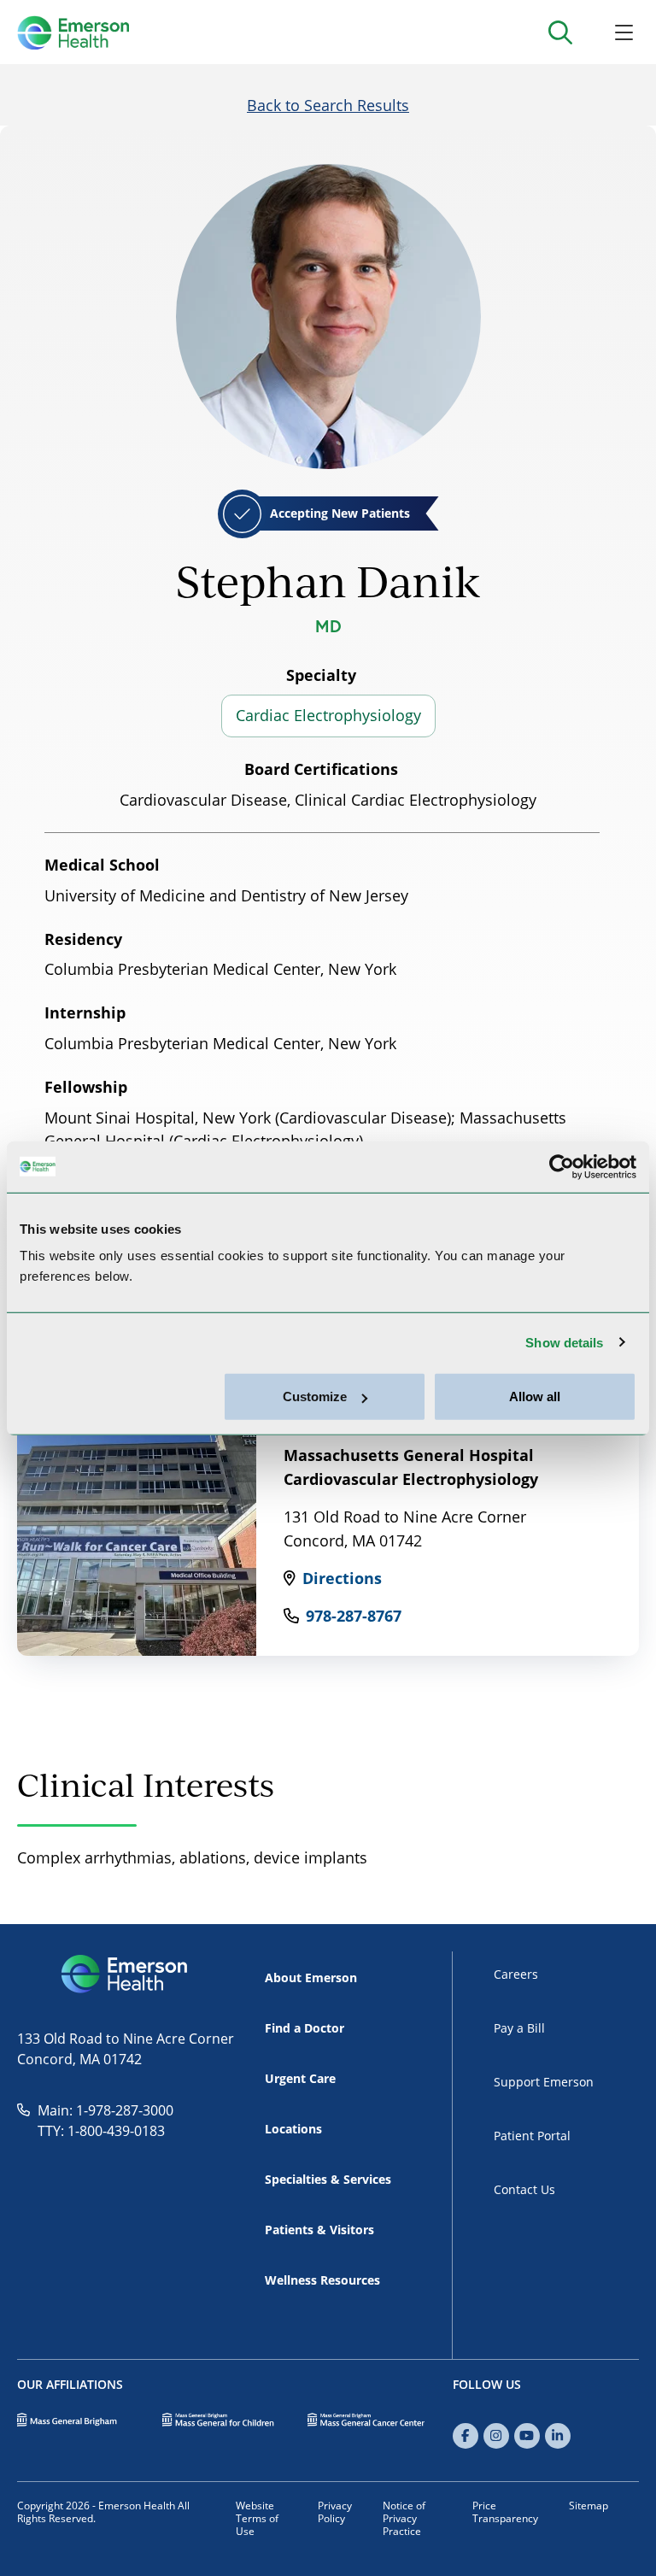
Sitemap (589, 2506)
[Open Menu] (624, 32)
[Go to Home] (73, 32)
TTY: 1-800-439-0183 (101, 2131)
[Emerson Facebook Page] (466, 2436)
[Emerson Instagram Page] (496, 2436)
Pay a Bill (519, 2028)
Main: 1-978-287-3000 (105, 2110)
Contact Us (524, 2189)
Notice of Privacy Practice (404, 2518)
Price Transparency (505, 2512)
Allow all (535, 1397)
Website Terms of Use (257, 2518)
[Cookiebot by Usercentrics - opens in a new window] (562, 1166)
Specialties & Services (328, 2179)
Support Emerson (544, 2082)
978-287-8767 (354, 1616)
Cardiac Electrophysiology (328, 715)
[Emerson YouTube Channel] (527, 2436)
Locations (293, 2129)
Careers (516, 1974)
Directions (342, 1578)
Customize (315, 1397)
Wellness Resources (322, 2280)
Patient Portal (532, 2136)
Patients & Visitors (319, 2230)
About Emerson (311, 1977)
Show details (564, 1342)
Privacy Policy (335, 2512)
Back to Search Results (328, 105)
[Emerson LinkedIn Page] (558, 2436)
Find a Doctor (305, 2028)
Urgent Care (300, 2078)
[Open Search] (560, 32)
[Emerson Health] (126, 1975)
